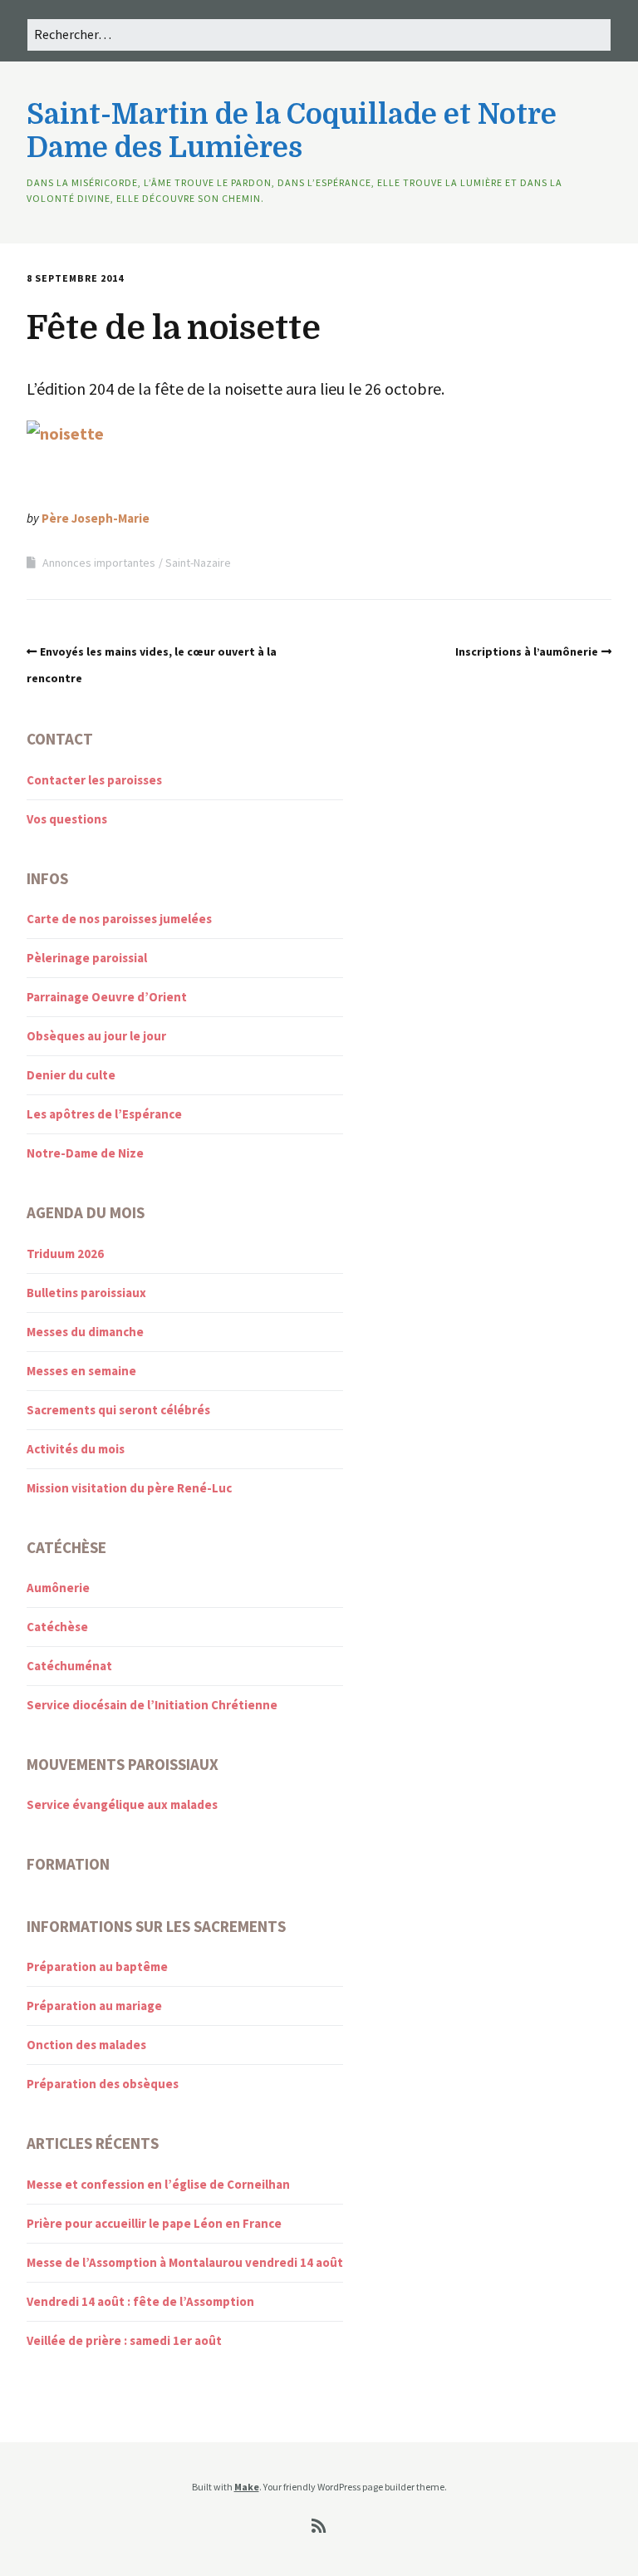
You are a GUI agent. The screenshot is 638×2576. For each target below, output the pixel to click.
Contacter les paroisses (94, 780)
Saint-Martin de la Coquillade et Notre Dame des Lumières (292, 131)
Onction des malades (86, 2045)
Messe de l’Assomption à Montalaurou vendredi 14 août (185, 2262)
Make (247, 2487)
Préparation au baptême (97, 1966)
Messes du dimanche (85, 1332)
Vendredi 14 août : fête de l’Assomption (140, 2301)
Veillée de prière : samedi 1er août (124, 2340)
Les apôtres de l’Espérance (104, 1114)
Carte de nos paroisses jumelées (119, 919)
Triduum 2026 (65, 1254)
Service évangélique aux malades (122, 1804)
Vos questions (67, 819)
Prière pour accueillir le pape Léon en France (154, 2223)
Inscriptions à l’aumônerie (527, 651)
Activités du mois (76, 1449)
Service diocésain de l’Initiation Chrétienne (152, 1705)
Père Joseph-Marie (96, 518)
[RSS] (319, 2526)
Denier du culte (71, 1075)
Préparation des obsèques (103, 2084)
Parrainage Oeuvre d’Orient (107, 997)
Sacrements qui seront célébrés (118, 1410)
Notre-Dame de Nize (85, 1153)
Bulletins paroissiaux (86, 1293)
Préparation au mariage (94, 2006)
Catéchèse (57, 1627)
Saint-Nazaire (198, 563)
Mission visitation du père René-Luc (129, 1488)
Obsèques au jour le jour (96, 1036)
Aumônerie (58, 1588)
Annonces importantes (99, 563)
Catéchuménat (69, 1666)
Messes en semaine (81, 1371)
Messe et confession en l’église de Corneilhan (158, 2184)
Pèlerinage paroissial (87, 958)
